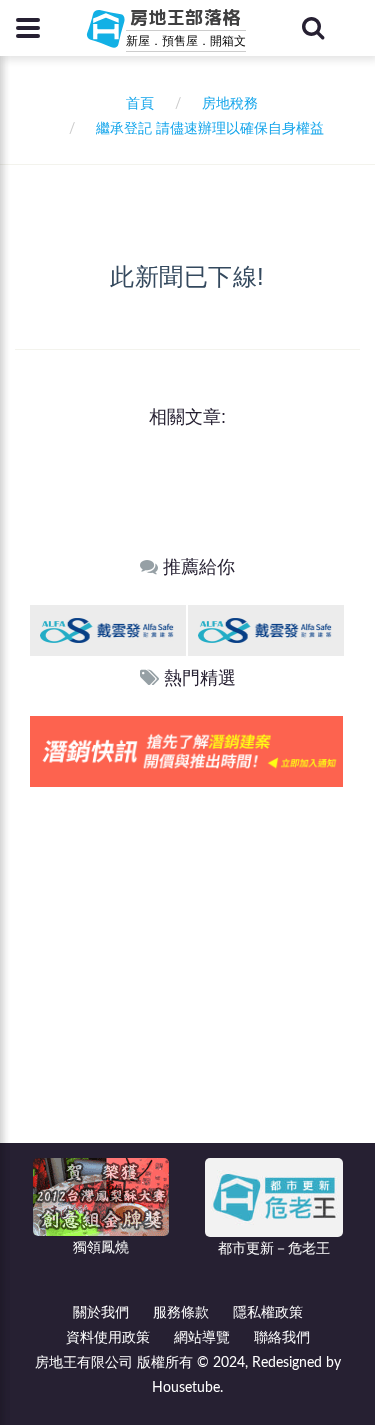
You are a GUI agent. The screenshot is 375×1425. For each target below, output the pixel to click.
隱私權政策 (268, 1313)
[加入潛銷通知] (186, 750)
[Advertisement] (187, 984)
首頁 (136, 104)
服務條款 (181, 1313)
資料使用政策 (108, 1338)
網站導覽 (202, 1338)
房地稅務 (230, 104)
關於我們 (101, 1313)
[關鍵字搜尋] (313, 28)
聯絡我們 (282, 1338)
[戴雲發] (108, 629)
